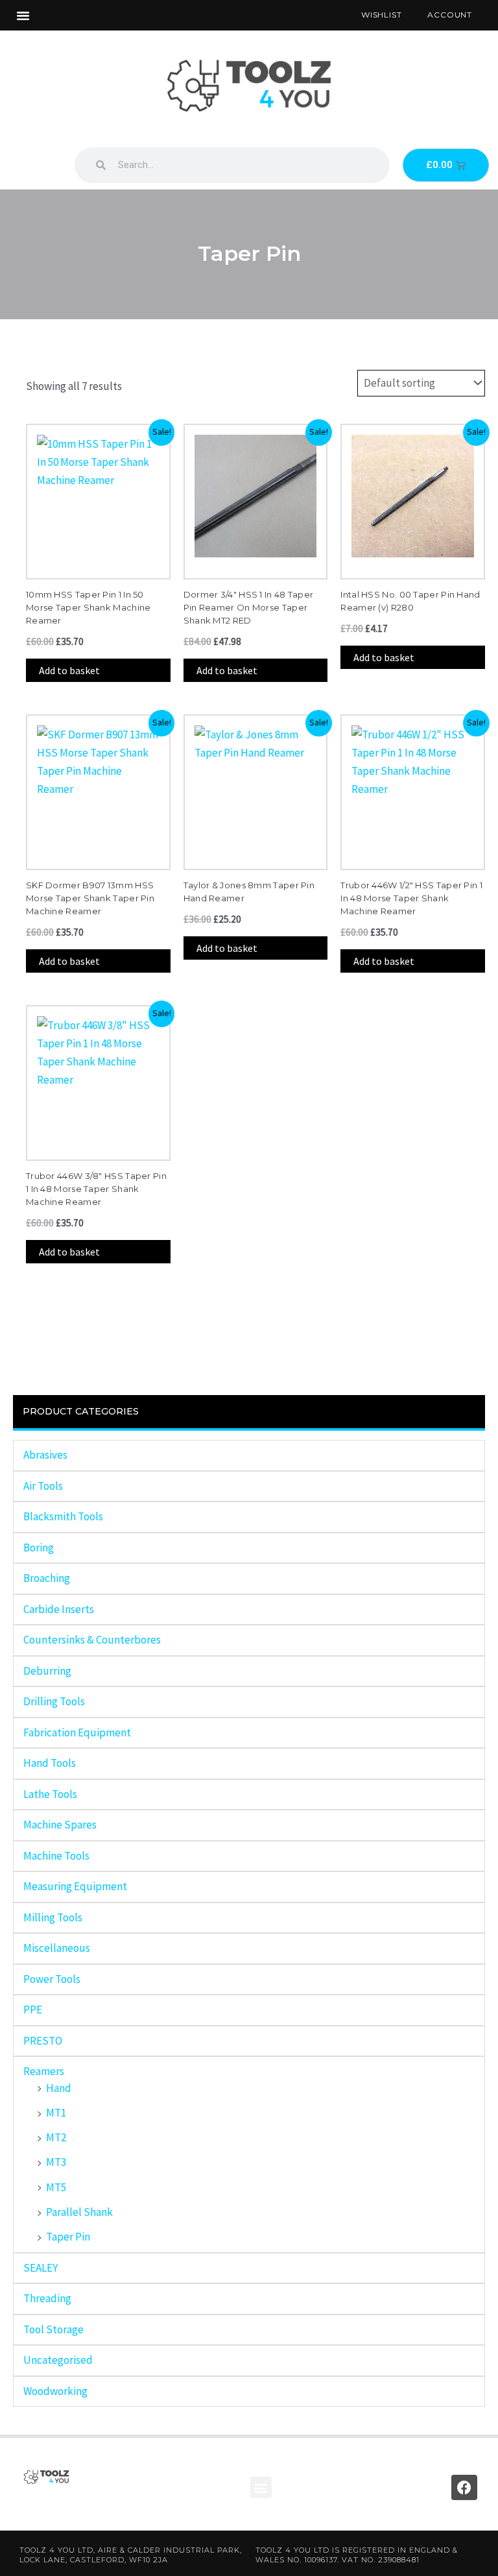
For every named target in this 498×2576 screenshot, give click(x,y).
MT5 (56, 2187)
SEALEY (41, 2268)
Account (450, 15)
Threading (47, 2298)
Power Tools (52, 1979)
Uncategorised (58, 2360)
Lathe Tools (50, 1794)
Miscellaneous (57, 1948)
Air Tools (43, 1486)
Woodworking (55, 2391)
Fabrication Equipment (77, 1732)
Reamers (44, 2071)
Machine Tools (56, 1856)
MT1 (56, 2113)
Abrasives (45, 1455)
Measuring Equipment (75, 1886)
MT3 (56, 2162)
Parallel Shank (79, 2212)
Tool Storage (53, 2329)
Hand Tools (50, 1763)
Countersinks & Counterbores (92, 1640)
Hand (59, 2088)
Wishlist (381, 15)
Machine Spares (60, 1825)
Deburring (47, 1671)
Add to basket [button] (69, 670)
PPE (33, 2010)
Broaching (47, 1578)
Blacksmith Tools (63, 1516)
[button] (23, 16)
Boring (39, 1548)
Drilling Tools (54, 1701)
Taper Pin (68, 2237)
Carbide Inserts (59, 1609)
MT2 (56, 2137)
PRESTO (43, 2041)
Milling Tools (53, 1917)
